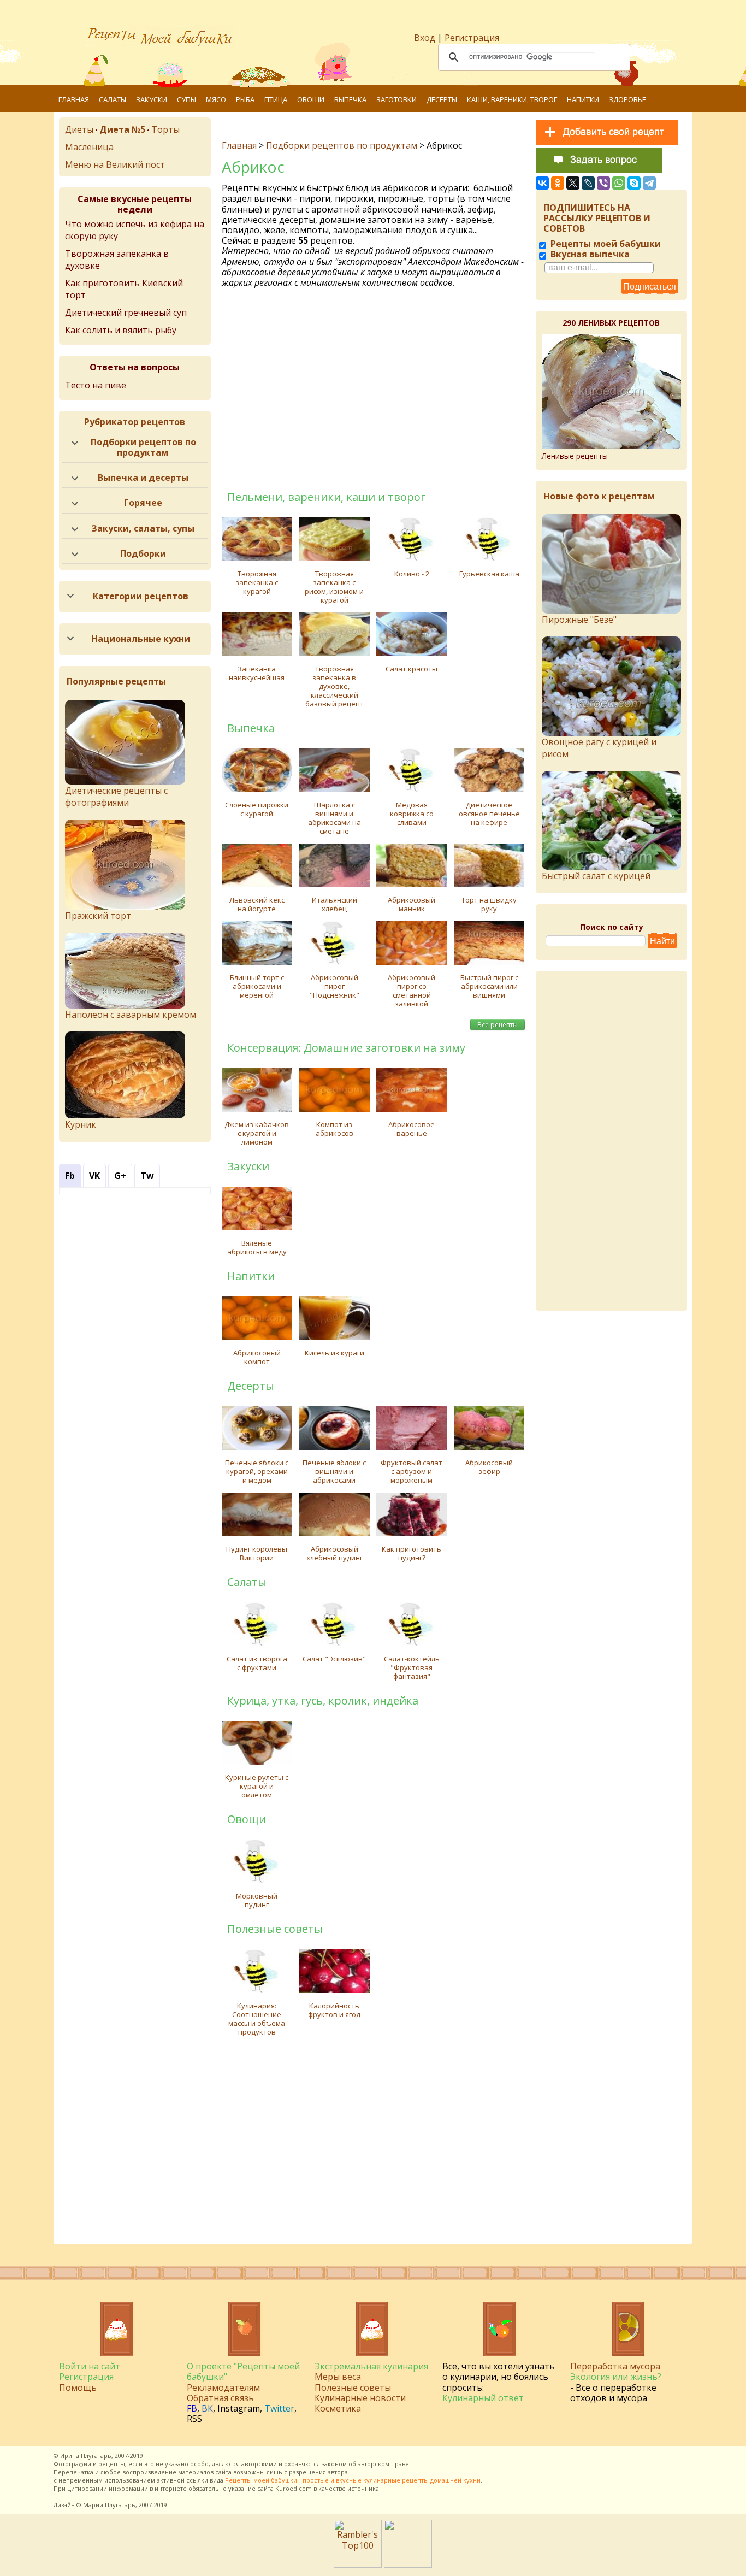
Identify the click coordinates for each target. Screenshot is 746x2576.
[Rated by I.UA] (408, 2565)
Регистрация (472, 38)
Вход (425, 38)
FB (192, 2408)
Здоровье (627, 99)
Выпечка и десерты (143, 478)
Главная (74, 99)
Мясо (216, 99)
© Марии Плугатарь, (107, 2505)
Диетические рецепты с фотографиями (116, 797)
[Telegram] (649, 183)
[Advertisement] (375, 388)
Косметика (338, 2408)
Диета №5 (122, 129)
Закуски (152, 99)
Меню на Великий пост (115, 164)
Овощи (311, 99)
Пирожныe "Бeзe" (579, 620)
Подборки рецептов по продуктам (342, 145)
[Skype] (634, 183)
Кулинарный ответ (483, 2398)
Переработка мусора (615, 2366)
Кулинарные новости (360, 2398)
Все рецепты (498, 1025)
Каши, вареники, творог (512, 99)
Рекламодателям (223, 2388)
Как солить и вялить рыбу (121, 330)
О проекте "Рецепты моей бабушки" (243, 2371)
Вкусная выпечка (589, 254)
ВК (207, 2408)
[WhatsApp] (619, 183)
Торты (165, 129)
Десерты (442, 99)
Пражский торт (98, 916)
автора (338, 2472)
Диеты (79, 129)
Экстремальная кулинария (371, 2366)
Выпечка (350, 99)
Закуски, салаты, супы (143, 528)
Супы (187, 99)
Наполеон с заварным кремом (131, 1015)
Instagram (239, 2408)
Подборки (143, 553)
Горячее (143, 503)
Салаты (113, 99)
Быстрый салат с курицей (596, 876)
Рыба (245, 99)
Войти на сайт (90, 2366)
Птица (276, 99)
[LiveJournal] (588, 183)
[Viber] (603, 183)
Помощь (78, 2388)
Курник (81, 1124)
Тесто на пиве (96, 385)
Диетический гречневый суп (126, 313)
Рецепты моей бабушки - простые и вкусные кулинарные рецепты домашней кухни (353, 2480)
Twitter (279, 2408)
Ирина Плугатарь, (87, 2456)
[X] (573, 183)
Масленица (89, 147)
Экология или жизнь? (616, 2377)
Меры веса (338, 2377)
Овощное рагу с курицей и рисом (599, 748)
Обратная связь (220, 2398)
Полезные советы (353, 2388)
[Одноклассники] (558, 183)
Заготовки (396, 99)
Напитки (583, 99)
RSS (194, 2419)
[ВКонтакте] (542, 183)
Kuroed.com (294, 2488)
